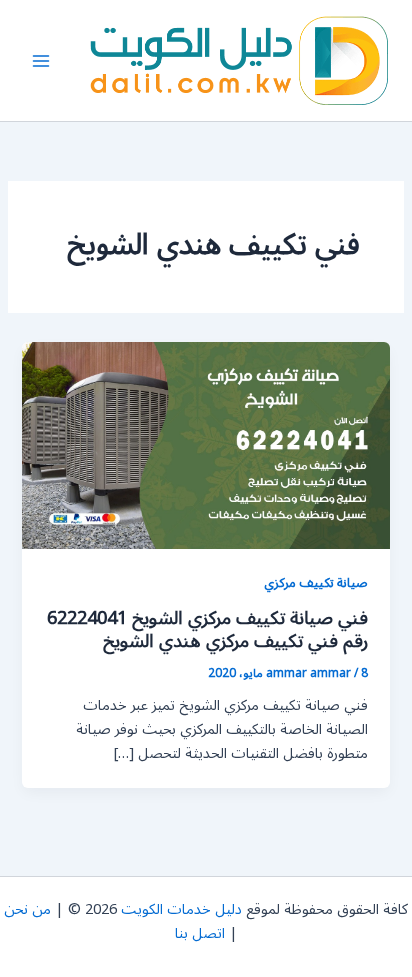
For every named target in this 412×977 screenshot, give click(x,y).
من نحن (27, 909)
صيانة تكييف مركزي (316, 582)
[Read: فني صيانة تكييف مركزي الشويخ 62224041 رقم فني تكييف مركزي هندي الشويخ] (205, 445)
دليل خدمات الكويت (181, 909)
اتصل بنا (200, 933)
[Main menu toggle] (41, 61)
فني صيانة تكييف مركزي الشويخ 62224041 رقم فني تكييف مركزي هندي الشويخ (207, 630)
